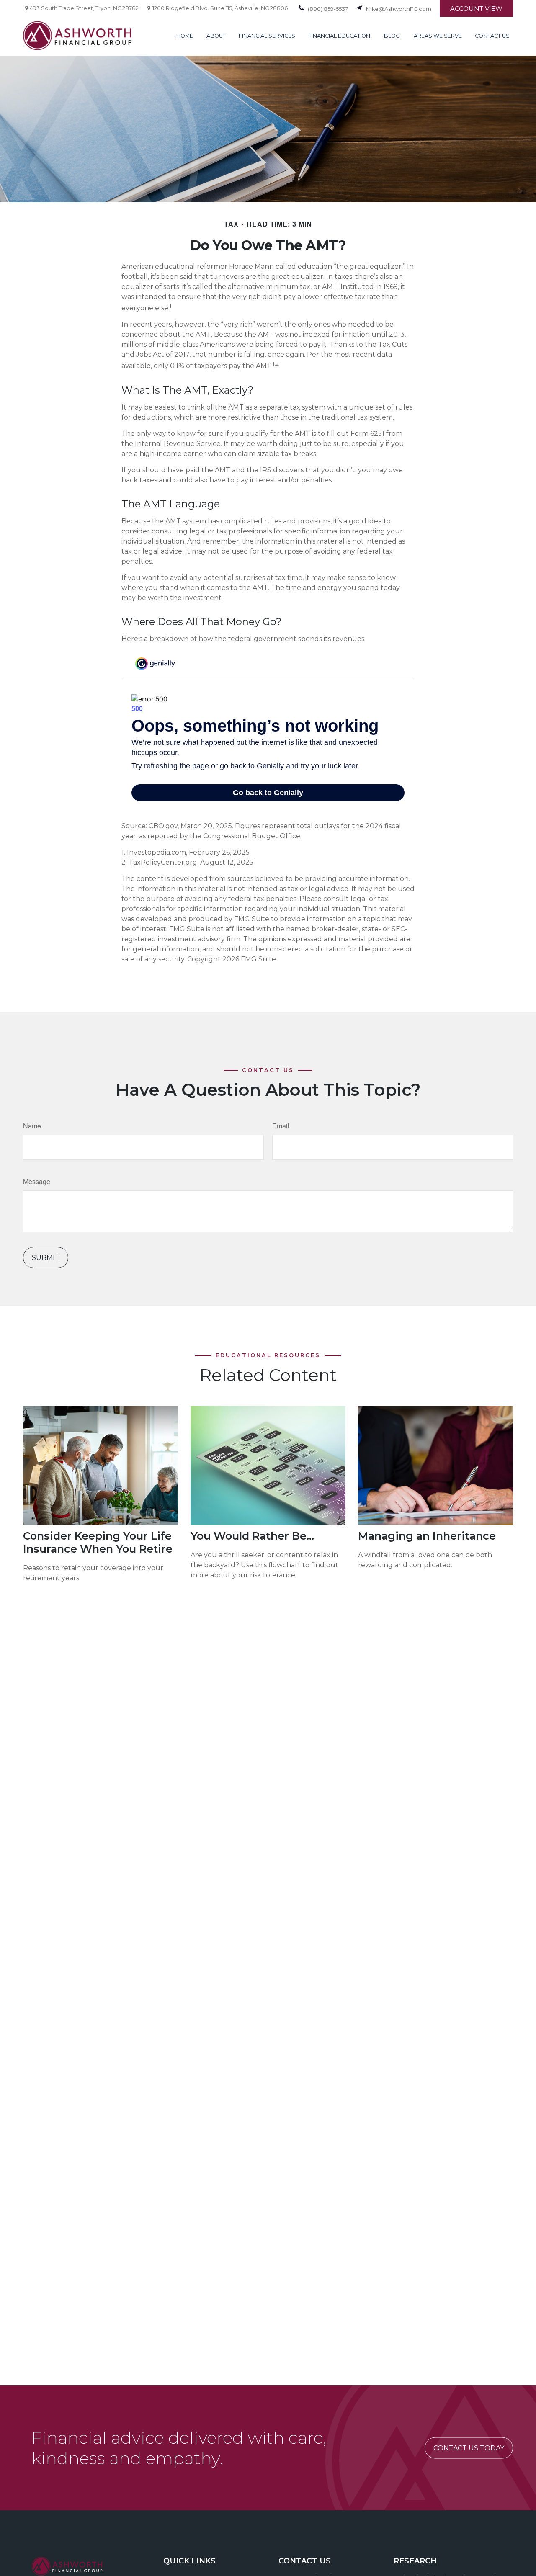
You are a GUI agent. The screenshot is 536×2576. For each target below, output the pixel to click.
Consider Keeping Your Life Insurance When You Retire (98, 1542)
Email (281, 1126)
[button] (185, 36)
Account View (476, 9)
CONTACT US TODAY (469, 2448)
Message (37, 1181)
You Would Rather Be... (252, 1536)
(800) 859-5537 (328, 9)
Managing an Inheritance (427, 1536)
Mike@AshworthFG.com (399, 9)
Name (32, 1126)
